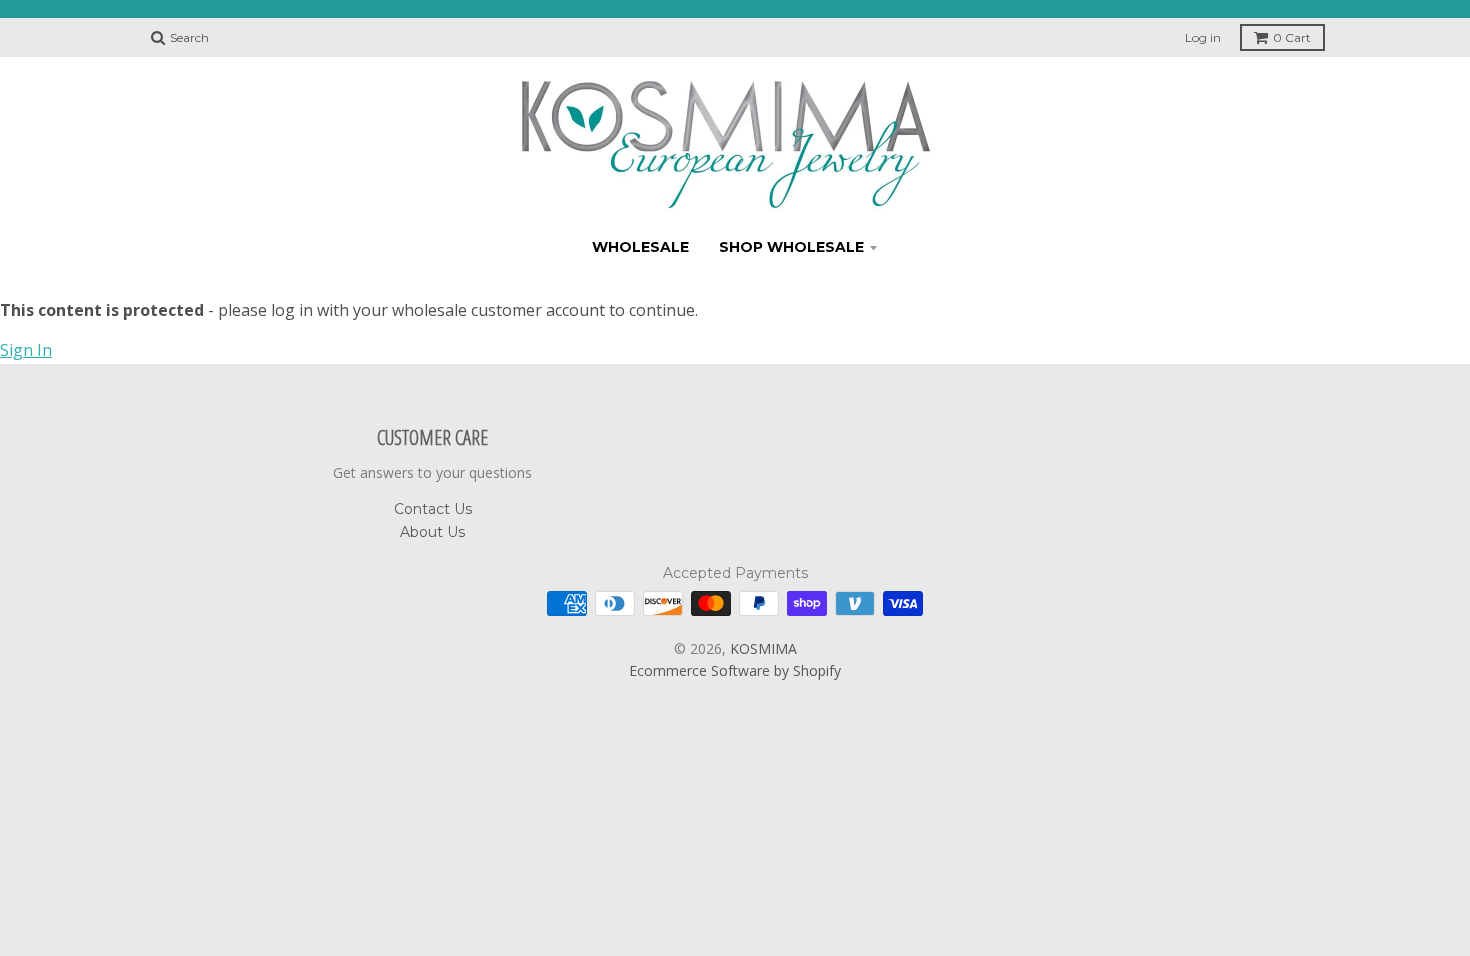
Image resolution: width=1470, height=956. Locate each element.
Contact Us (433, 509)
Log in (1203, 37)
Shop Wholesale (791, 247)
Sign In (26, 350)
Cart (1292, 37)
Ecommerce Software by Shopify (735, 670)
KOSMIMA (763, 648)
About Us (432, 532)
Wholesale (640, 247)
